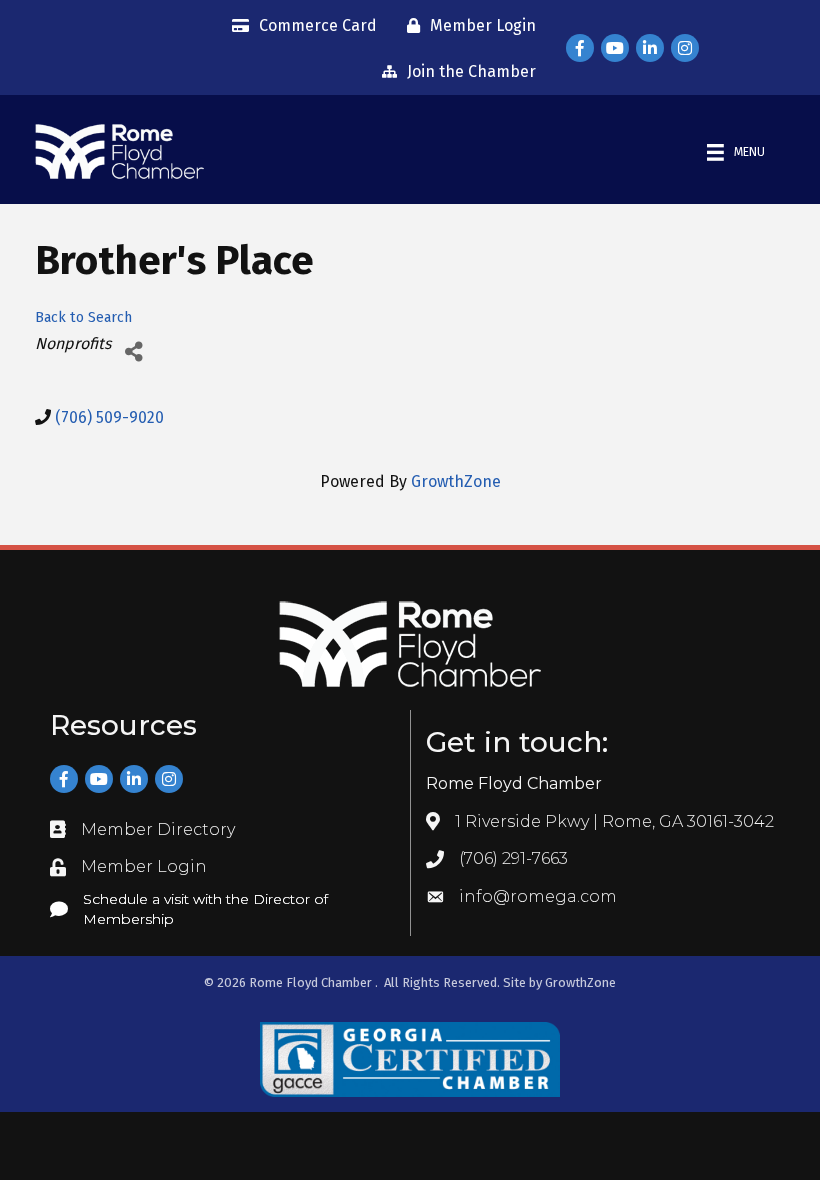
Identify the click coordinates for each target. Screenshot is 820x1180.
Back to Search (83, 317)
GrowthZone (456, 481)
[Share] (133, 351)
